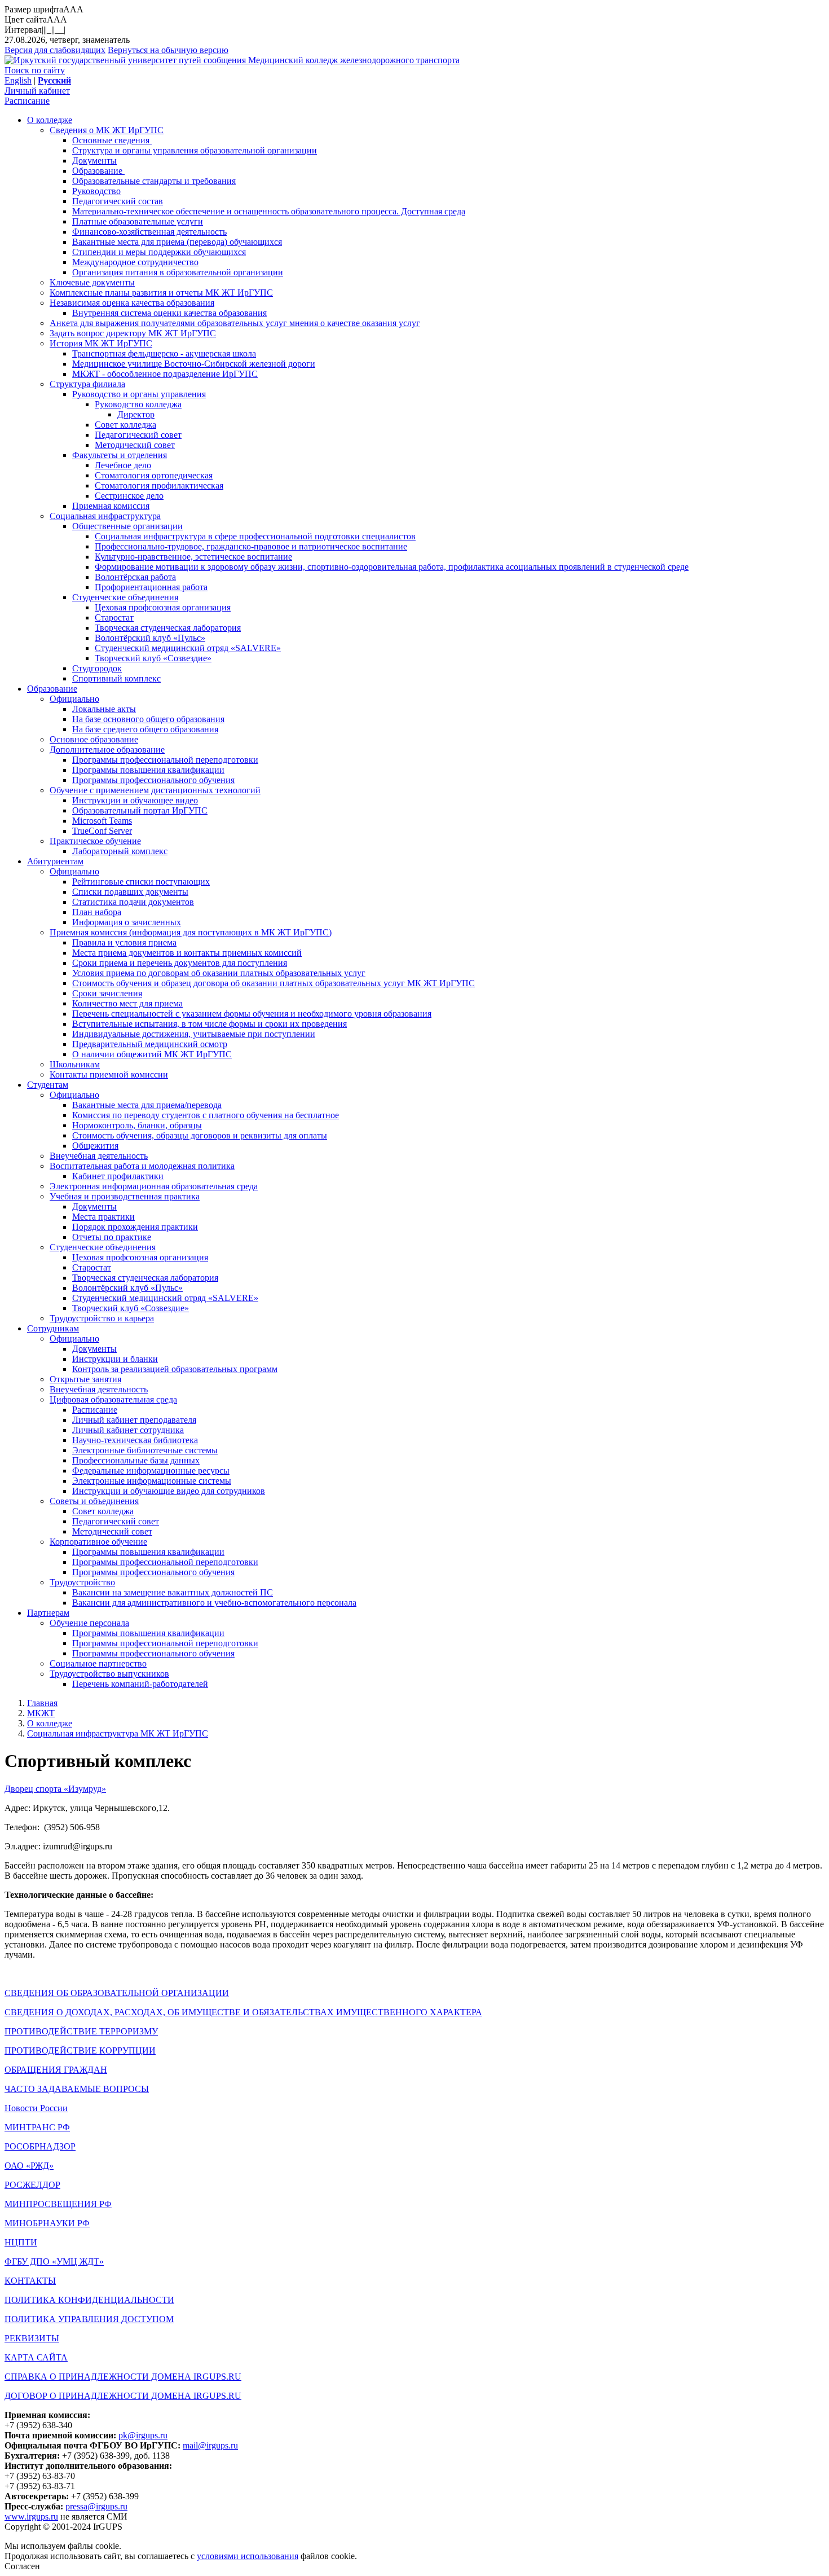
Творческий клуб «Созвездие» (153, 658)
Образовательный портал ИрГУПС (140, 810)
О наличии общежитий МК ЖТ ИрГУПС (152, 1054)
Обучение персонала (89, 1623)
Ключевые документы (92, 282)
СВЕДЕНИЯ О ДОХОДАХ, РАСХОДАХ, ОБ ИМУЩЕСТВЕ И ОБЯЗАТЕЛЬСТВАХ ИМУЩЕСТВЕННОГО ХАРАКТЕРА (243, 2012)
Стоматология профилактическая (159, 485)
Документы (94, 161)
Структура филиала (87, 384)
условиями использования (248, 2556)
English (18, 80)
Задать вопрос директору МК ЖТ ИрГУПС (133, 333)
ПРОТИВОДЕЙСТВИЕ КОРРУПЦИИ (80, 2050)
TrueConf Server (102, 831)
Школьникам (75, 1064)
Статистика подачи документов (133, 902)
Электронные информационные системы (152, 1481)
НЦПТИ (21, 2242)
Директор (136, 414)
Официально (74, 699)
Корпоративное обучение (98, 1542)
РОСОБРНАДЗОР (40, 2146)
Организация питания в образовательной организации (178, 272)
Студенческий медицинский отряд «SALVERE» (188, 648)
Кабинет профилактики (118, 1176)
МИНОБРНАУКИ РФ (47, 2223)
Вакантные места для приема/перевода (147, 1105)
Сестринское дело (129, 496)
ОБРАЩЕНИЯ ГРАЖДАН (56, 2070)
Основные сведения (112, 140)
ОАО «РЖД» (29, 2166)
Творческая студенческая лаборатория (168, 628)
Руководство (96, 191)
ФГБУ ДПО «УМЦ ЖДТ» (54, 2261)
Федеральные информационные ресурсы (151, 1471)
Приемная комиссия (111, 506)
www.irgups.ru (31, 2516)
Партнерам (48, 1613)
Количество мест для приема (127, 1003)
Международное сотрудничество (135, 262)
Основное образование (94, 739)
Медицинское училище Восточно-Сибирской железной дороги (194, 364)
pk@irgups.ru (143, 2435)
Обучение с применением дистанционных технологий (155, 790)
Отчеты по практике (112, 1237)
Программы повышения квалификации (148, 770)
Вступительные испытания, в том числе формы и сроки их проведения (210, 1024)
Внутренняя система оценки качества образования (169, 313)
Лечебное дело (123, 465)
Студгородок (97, 668)
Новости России (36, 2108)
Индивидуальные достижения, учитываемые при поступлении (194, 1034)
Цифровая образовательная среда (113, 1399)
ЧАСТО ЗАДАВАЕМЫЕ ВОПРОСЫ (77, 2089)
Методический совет (135, 445)
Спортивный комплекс (116, 678)
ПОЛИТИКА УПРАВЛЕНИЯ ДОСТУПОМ (89, 2319)
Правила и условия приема (124, 942)
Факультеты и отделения (120, 455)
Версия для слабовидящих (55, 50)
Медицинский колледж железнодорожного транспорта (354, 60)
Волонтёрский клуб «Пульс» (150, 638)
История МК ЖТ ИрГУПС (101, 343)
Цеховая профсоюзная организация (163, 607)
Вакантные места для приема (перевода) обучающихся (177, 242)
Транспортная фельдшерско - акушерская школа (164, 353)
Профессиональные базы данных (136, 1460)
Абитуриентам (55, 861)
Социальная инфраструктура (105, 516)
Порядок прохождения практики (135, 1227)
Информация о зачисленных (127, 922)
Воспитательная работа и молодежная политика (142, 1166)
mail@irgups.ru (210, 2445)
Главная (42, 1703)
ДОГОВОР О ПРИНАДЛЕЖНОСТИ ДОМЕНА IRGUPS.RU (123, 2396)
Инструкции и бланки (115, 1359)
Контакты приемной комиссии (109, 1074)
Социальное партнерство (98, 1663)
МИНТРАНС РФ (37, 2127)
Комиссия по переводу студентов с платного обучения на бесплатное (206, 1115)
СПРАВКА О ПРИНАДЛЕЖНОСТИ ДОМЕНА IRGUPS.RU (123, 2377)
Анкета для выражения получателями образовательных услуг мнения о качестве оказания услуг (235, 323)
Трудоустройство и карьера (102, 1318)
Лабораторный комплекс (120, 851)
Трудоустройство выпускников (109, 1674)
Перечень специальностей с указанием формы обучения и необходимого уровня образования (252, 1014)
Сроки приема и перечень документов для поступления (180, 963)
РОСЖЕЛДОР (32, 2185)
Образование (98, 171)
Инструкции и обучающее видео (135, 800)
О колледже (50, 120)
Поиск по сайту (35, 70)
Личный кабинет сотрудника (128, 1430)
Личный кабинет (37, 91)
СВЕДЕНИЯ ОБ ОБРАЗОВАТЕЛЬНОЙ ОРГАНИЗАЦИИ (117, 1993)
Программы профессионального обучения (153, 780)
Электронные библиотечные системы (145, 1450)
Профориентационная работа (151, 587)
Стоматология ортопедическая (154, 475)
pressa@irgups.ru (96, 2506)
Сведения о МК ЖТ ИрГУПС (107, 130)
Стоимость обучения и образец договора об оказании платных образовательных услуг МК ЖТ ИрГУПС (274, 983)
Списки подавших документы (130, 892)
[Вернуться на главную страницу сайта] (126, 60)
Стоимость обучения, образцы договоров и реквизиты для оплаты (200, 1135)
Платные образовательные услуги (138, 221)
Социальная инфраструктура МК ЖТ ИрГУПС (118, 1733)
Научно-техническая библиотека (135, 1440)
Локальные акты (104, 709)
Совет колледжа (125, 425)
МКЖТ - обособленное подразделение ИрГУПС (165, 374)
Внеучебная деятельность (99, 1156)
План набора (97, 912)
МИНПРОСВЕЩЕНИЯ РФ (58, 2204)
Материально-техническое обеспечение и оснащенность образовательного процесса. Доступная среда (269, 211)
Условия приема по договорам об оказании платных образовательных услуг (219, 973)
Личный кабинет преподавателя (134, 1420)
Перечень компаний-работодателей (140, 1684)
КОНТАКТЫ (30, 2281)
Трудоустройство (82, 1582)
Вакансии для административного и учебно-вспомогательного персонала (214, 1603)
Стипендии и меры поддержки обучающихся (159, 252)
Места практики (103, 1217)
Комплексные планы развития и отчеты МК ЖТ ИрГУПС (161, 293)
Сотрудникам (53, 1328)
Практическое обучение (95, 841)
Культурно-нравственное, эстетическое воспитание (193, 557)
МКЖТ (41, 1713)
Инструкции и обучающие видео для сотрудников (169, 1491)
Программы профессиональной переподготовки (165, 760)
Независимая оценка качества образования (132, 303)
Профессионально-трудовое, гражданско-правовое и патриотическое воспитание (251, 546)
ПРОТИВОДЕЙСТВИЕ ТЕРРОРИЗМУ (81, 2031)
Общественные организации (127, 526)
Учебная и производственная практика (125, 1196)
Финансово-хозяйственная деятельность (149, 232)
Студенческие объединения (125, 597)
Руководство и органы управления (139, 394)
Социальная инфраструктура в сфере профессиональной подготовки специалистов (255, 536)
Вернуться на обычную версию (168, 50)
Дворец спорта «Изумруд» (55, 1789)
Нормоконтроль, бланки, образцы (137, 1125)
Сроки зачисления (107, 993)
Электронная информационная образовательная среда (154, 1186)
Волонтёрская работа (135, 577)
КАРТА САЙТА (36, 2357)
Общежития (95, 1146)
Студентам (48, 1085)
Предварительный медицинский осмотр (150, 1044)
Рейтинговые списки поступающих (141, 882)
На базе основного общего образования (148, 719)
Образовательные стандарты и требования (154, 181)
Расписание (27, 101)
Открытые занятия (85, 1379)
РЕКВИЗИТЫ (32, 2338)
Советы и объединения (94, 1501)
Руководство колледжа (138, 404)
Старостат (114, 617)
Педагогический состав (118, 201)
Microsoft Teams (102, 821)
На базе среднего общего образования (145, 729)
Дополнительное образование (107, 749)
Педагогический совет (138, 435)
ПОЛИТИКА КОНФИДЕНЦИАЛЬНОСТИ (89, 2300)
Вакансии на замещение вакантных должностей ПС (173, 1592)
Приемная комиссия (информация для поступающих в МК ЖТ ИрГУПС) (191, 932)
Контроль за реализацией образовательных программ (175, 1369)
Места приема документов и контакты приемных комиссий (187, 953)
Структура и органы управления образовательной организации (195, 150)
